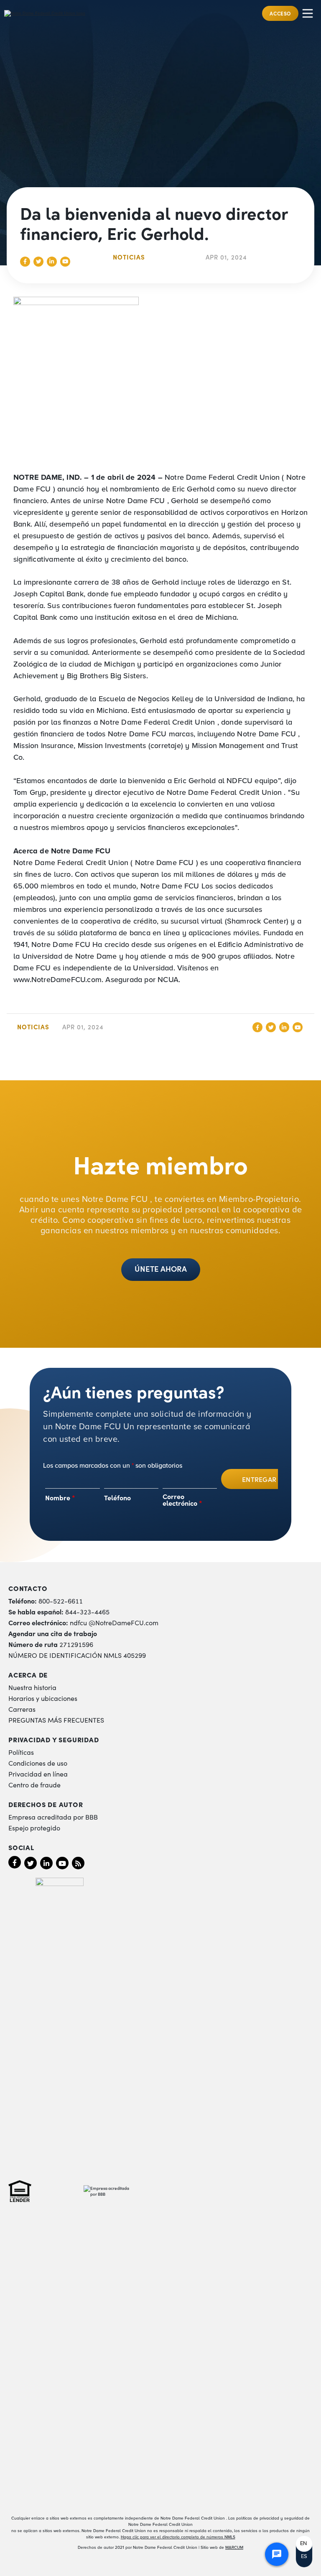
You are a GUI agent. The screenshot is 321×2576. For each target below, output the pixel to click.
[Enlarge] (297, 308)
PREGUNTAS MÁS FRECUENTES (56, 1720)
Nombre (60, 1497)
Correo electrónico (182, 1499)
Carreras (22, 1709)
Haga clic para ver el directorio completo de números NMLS (178, 2537)
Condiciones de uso (38, 1763)
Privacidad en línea (38, 1774)
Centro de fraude (34, 1784)
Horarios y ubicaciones (43, 1698)
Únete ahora (161, 1268)
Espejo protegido (34, 1828)
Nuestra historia (32, 1687)
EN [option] (303, 2543)
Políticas (21, 1752)
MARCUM (234, 2547)
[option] (304, 2544)
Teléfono (117, 1497)
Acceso (280, 13)
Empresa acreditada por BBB (53, 1817)
